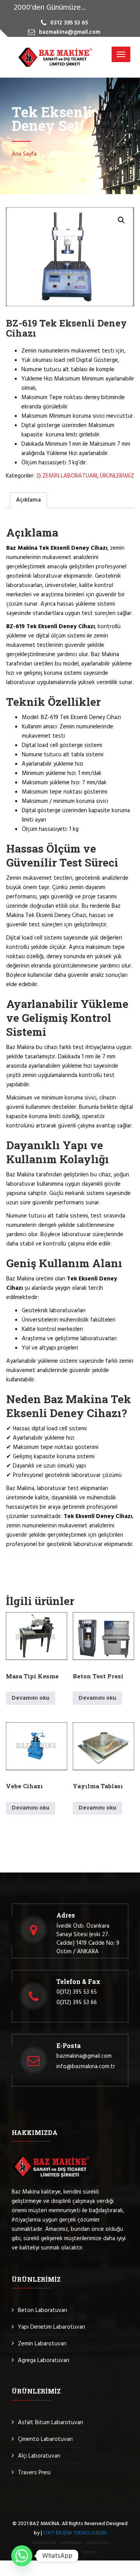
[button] (121, 220)
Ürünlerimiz (98, 2543)
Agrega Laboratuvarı (44, 2361)
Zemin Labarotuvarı (42, 2344)
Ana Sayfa (24, 154)
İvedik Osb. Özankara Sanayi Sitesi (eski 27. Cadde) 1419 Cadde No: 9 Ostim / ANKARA (88, 1939)
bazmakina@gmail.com (84, 2056)
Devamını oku (31, 1698)
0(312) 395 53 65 (77, 1992)
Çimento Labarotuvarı (45, 2439)
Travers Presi (34, 2473)
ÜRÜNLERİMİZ (117, 476)
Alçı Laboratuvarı (39, 2456)
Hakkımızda (44, 2543)
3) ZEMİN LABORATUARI (67, 476)
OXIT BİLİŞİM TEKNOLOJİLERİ (75, 2533)
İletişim (90, 2552)
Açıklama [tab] (28, 500)
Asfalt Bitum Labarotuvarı (51, 2423)
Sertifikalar (71, 2543)
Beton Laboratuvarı (43, 2310)
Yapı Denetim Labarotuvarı (52, 2327)
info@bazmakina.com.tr (86, 2067)
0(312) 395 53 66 (77, 2003)
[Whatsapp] (22, 2556)
